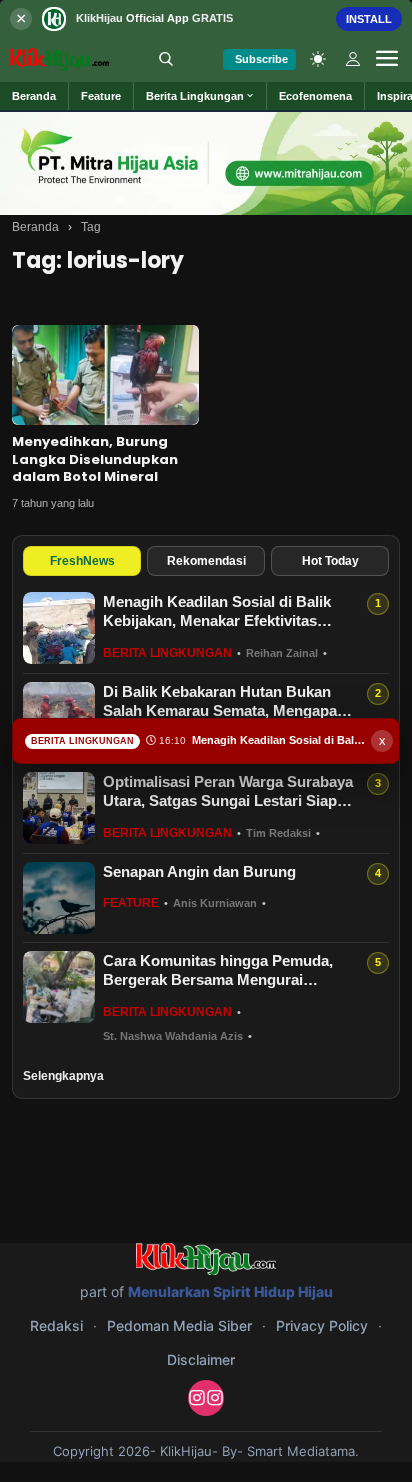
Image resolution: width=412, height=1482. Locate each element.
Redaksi (56, 1325)
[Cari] (166, 59)
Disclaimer (201, 1359)
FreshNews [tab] (82, 561)
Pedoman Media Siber (179, 1325)
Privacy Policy (322, 1325)
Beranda (35, 227)
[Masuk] (353, 59)
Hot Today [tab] (330, 561)
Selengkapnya (63, 1076)
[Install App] (206, 18)
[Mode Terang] (318, 59)
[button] (200, 96)
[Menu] (387, 59)
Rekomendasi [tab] (206, 561)
